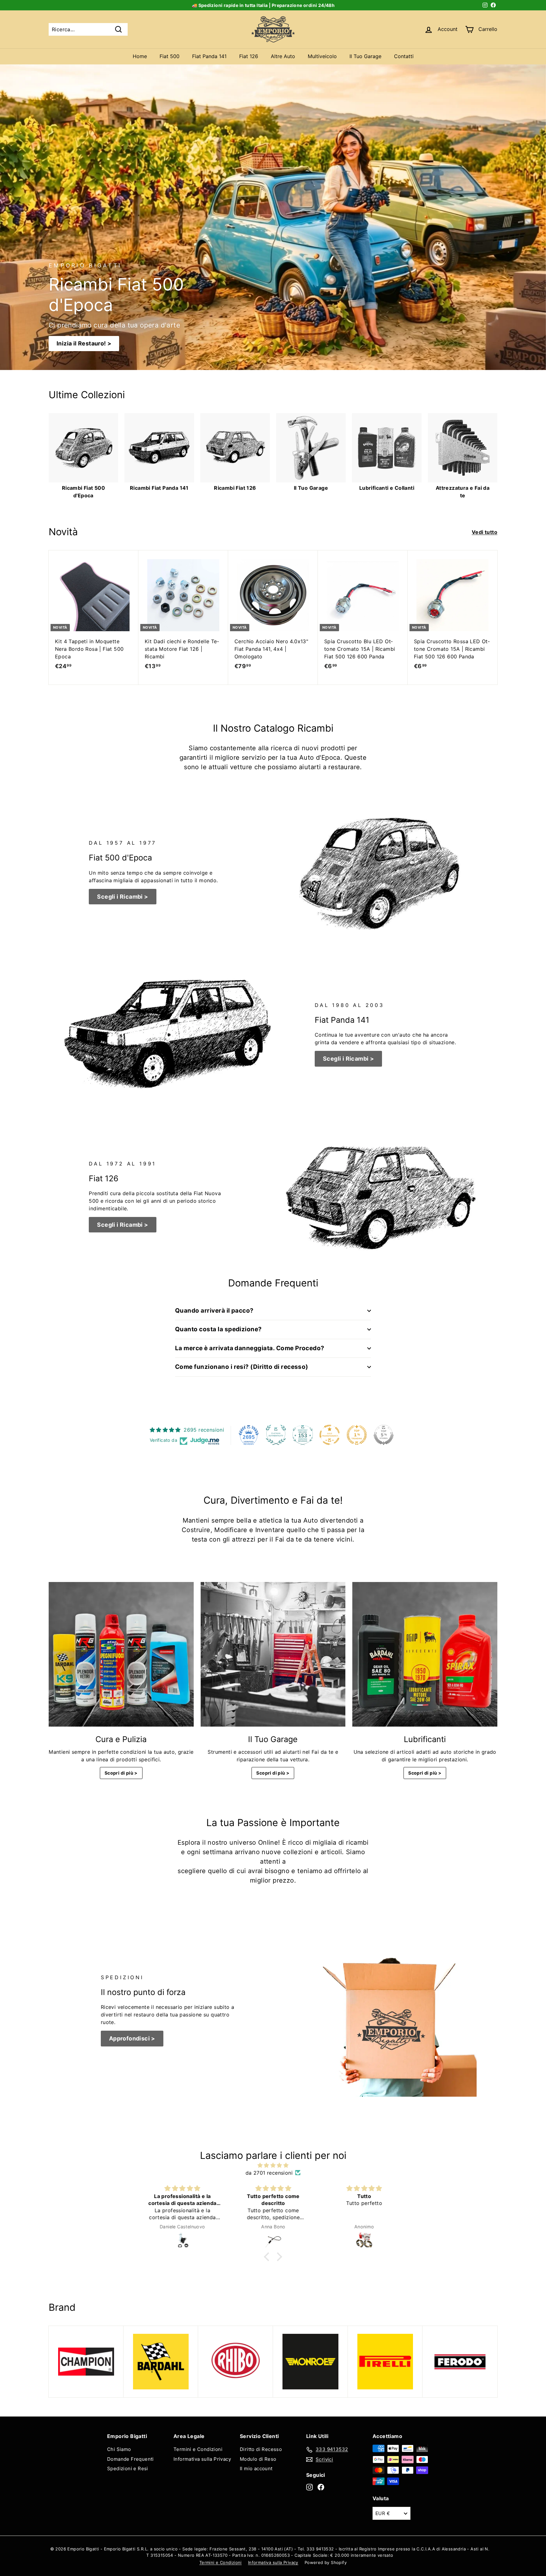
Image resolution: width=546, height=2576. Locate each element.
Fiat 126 (249, 56)
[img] (273, 2165)
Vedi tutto (485, 532)
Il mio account (256, 2468)
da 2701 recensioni (269, 2173)
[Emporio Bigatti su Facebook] (321, 2487)
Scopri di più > (121, 1773)
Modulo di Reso (258, 2459)
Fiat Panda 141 (209, 56)
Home (140, 56)
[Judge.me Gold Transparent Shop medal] (330, 1435)
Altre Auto (283, 56)
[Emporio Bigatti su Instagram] (309, 2487)
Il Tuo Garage (365, 56)
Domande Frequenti (130, 2459)
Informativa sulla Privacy (202, 2459)
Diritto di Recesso (261, 2449)
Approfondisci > (132, 2038)
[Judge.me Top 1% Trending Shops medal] (357, 1435)
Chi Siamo (119, 2449)
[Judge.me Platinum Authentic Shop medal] (276, 1435)
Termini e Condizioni (198, 2449)
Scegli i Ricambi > (122, 897)
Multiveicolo (322, 56)
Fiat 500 (170, 56)
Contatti (404, 56)
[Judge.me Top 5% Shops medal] (384, 1435)
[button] (268, 2257)
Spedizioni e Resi (128, 2468)
